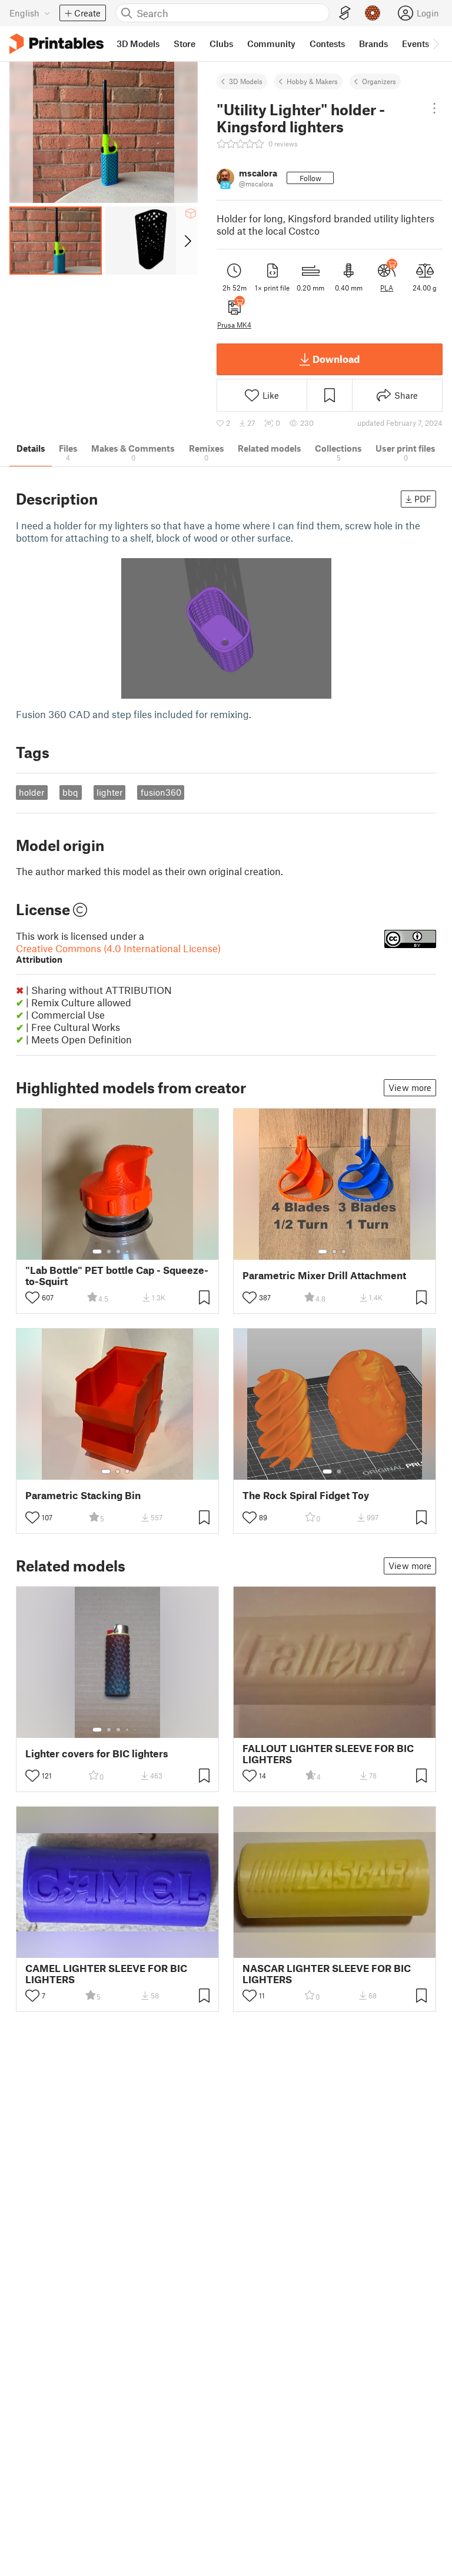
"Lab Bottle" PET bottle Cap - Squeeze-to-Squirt (117, 1276)
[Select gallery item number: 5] (136, 1252)
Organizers (379, 81)
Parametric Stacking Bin (83, 1495)
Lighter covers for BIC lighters (97, 1754)
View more (410, 1087)
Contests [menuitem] (327, 44)
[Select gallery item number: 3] (118, 1252)
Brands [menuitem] (373, 44)
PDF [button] (423, 499)
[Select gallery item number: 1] (97, 1252)
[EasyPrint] (345, 13)
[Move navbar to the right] (436, 44)
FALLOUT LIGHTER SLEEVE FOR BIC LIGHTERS (328, 1754)
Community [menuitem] (271, 44)
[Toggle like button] (32, 1297)
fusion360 (161, 792)
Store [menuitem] (185, 44)
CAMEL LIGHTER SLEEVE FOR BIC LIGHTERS (106, 1974)
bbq (70, 792)
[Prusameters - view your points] (373, 13)
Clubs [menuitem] (221, 44)
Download (336, 359)
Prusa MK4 (234, 325)
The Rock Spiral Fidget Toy (306, 1495)
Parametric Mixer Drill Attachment (324, 1275)
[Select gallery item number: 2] (109, 1252)
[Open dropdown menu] (434, 108)
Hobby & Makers (312, 81)
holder (31, 792)
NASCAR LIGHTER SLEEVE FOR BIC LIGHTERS (327, 1974)
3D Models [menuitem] (138, 44)
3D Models (246, 81)
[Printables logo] (56, 44)
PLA (387, 288)
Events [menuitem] (416, 44)
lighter (109, 792)
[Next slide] (187, 241)
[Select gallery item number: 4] (128, 1252)
